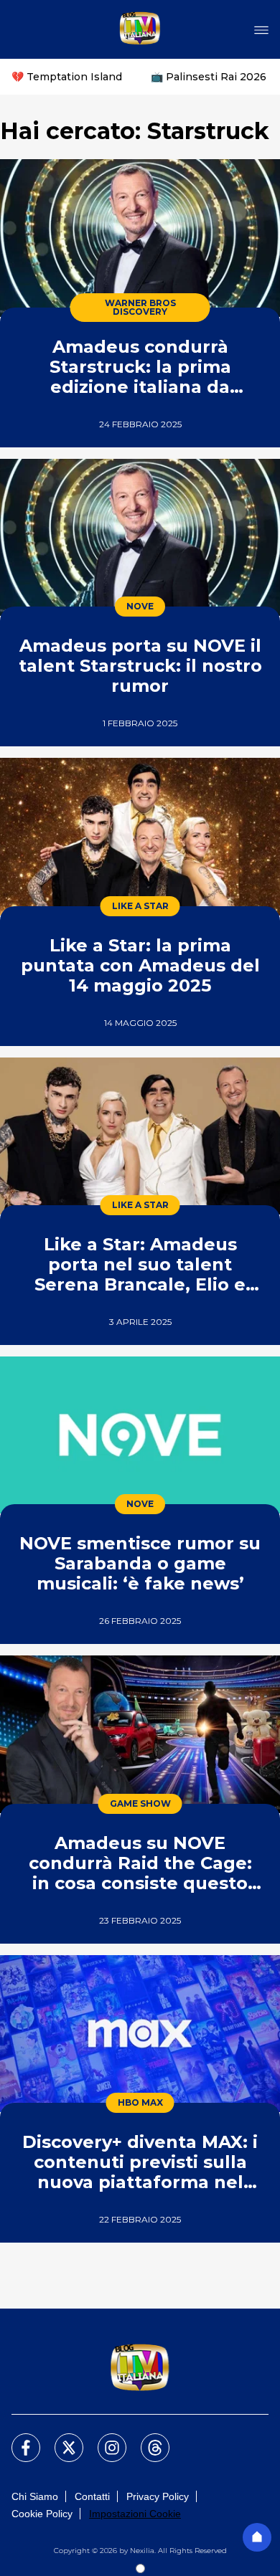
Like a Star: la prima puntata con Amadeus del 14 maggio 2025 (140, 965)
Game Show (140, 1803)
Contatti (92, 2496)
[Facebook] (17, 2439)
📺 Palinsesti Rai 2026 (209, 77)
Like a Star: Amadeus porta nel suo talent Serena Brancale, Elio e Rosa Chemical (140, 1264)
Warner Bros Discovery (140, 307)
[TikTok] (146, 2439)
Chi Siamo (35, 2496)
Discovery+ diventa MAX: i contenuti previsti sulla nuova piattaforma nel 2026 (140, 2162)
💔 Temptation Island (67, 77)
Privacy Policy (158, 2496)
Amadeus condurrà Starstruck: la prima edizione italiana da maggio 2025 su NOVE (140, 367)
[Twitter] (60, 2439)
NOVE (140, 606)
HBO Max (140, 2102)
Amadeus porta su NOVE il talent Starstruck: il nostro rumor (140, 666)
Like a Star (140, 906)
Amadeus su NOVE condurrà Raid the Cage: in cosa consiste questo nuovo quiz (140, 1863)
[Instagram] (103, 2439)
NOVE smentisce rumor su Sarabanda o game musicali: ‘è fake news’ (140, 1563)
